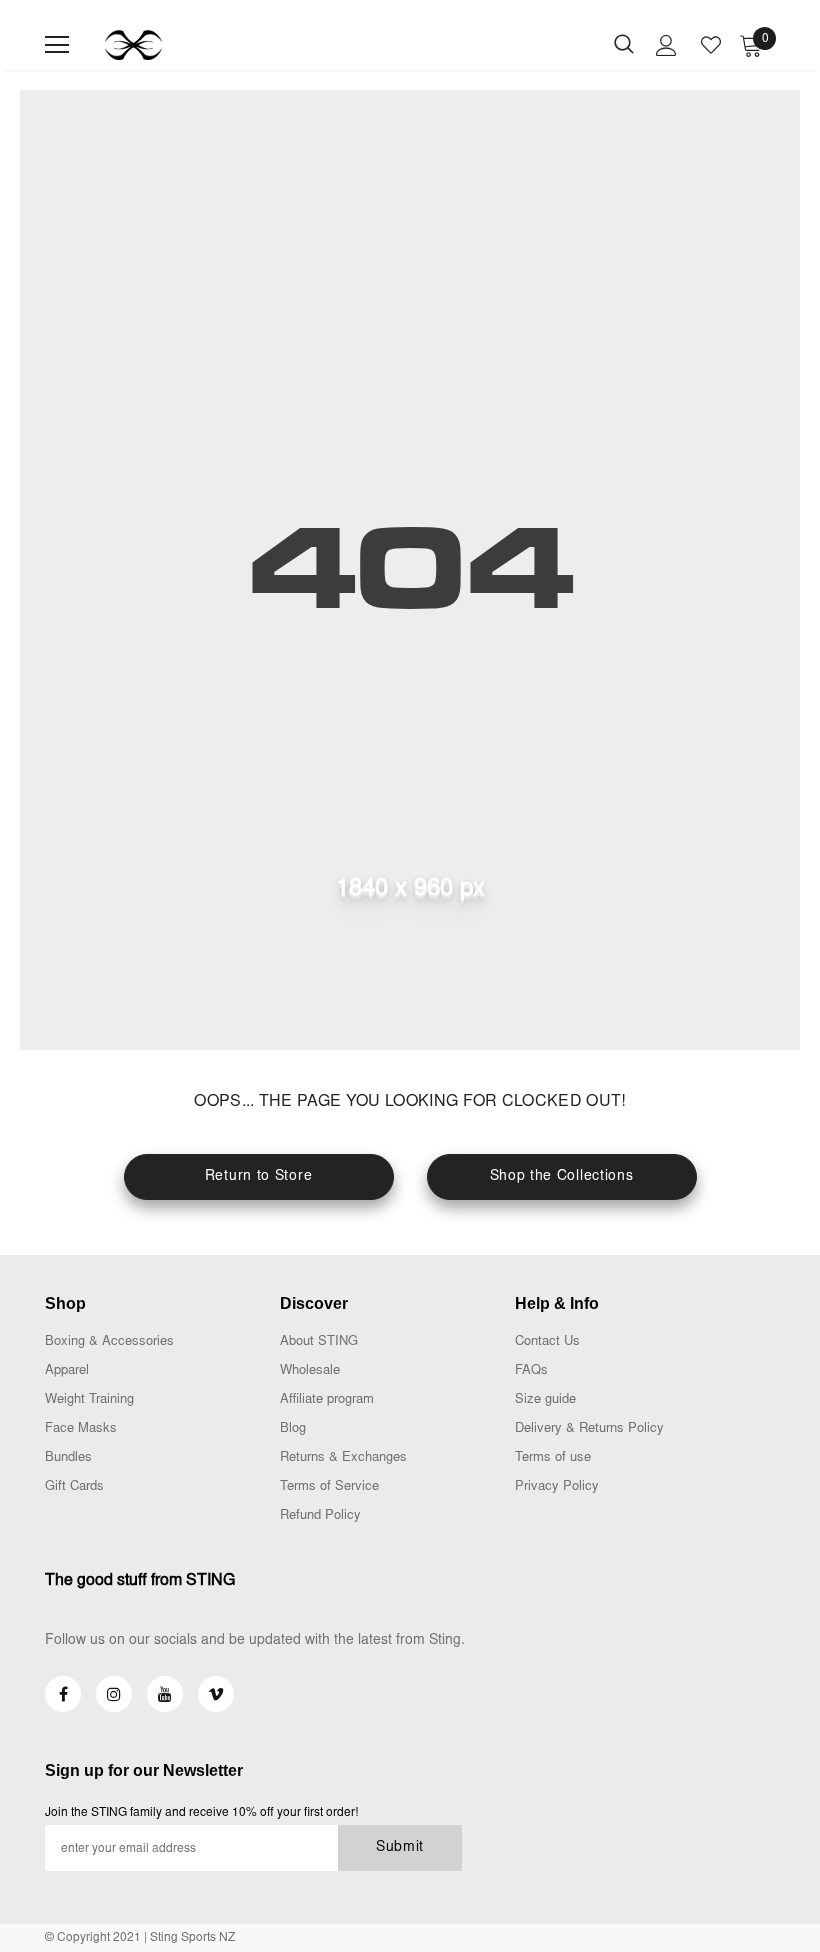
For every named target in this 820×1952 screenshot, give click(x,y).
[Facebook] (63, 1694)
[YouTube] (165, 1694)
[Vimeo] (216, 1694)
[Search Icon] (624, 45)
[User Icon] (666, 45)
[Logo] (133, 45)
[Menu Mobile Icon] (57, 45)
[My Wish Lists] (711, 45)
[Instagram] (114, 1694)
